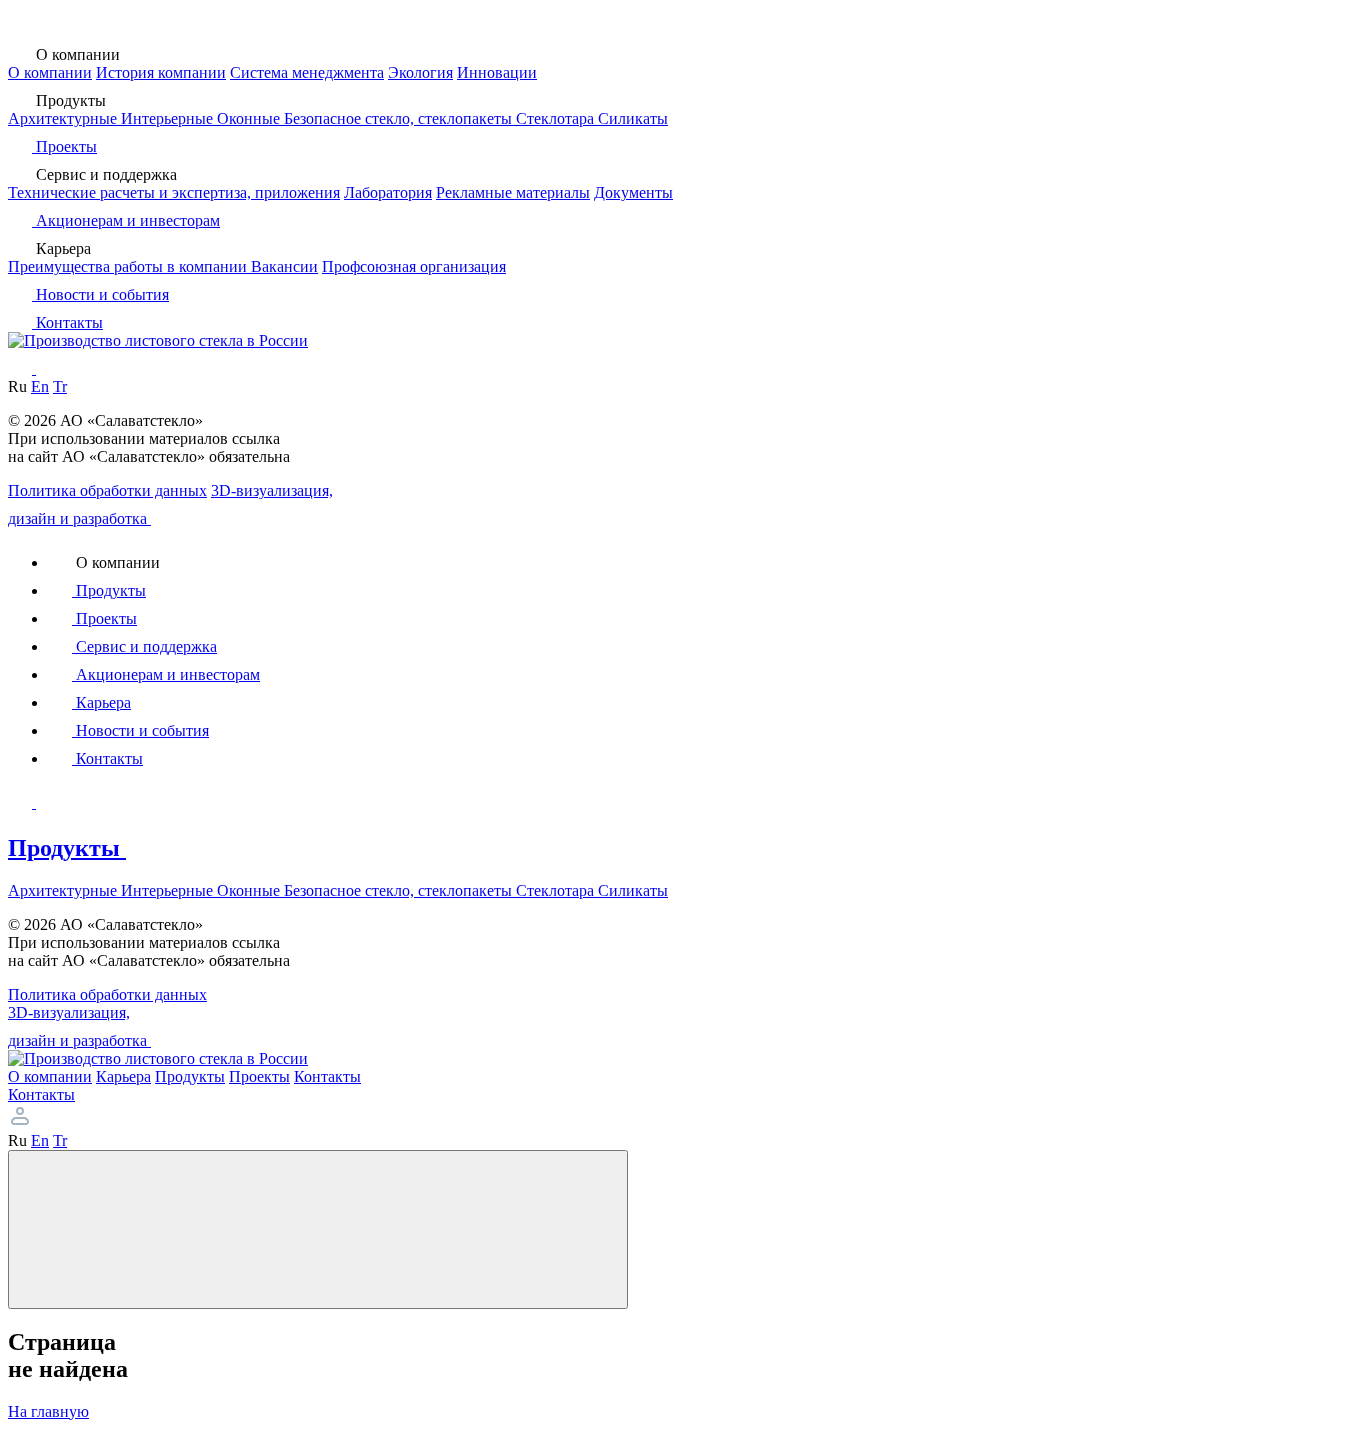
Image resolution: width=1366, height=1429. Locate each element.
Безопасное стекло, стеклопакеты (400, 118)
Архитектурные (64, 118)
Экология (420, 72)
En (40, 386)
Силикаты (633, 118)
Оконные (250, 118)
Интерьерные (169, 118)
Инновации (497, 72)
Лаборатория (388, 192)
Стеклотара (557, 118)
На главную (48, 1411)
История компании (161, 72)
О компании (50, 72)
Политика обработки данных (107, 490)
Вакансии (284, 266)
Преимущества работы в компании (129, 266)
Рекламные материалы (513, 192)
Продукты (67, 848)
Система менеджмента (307, 72)
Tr (60, 386)
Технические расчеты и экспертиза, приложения (174, 192)
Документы (633, 192)
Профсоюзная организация (414, 266)
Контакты (41, 1094)
